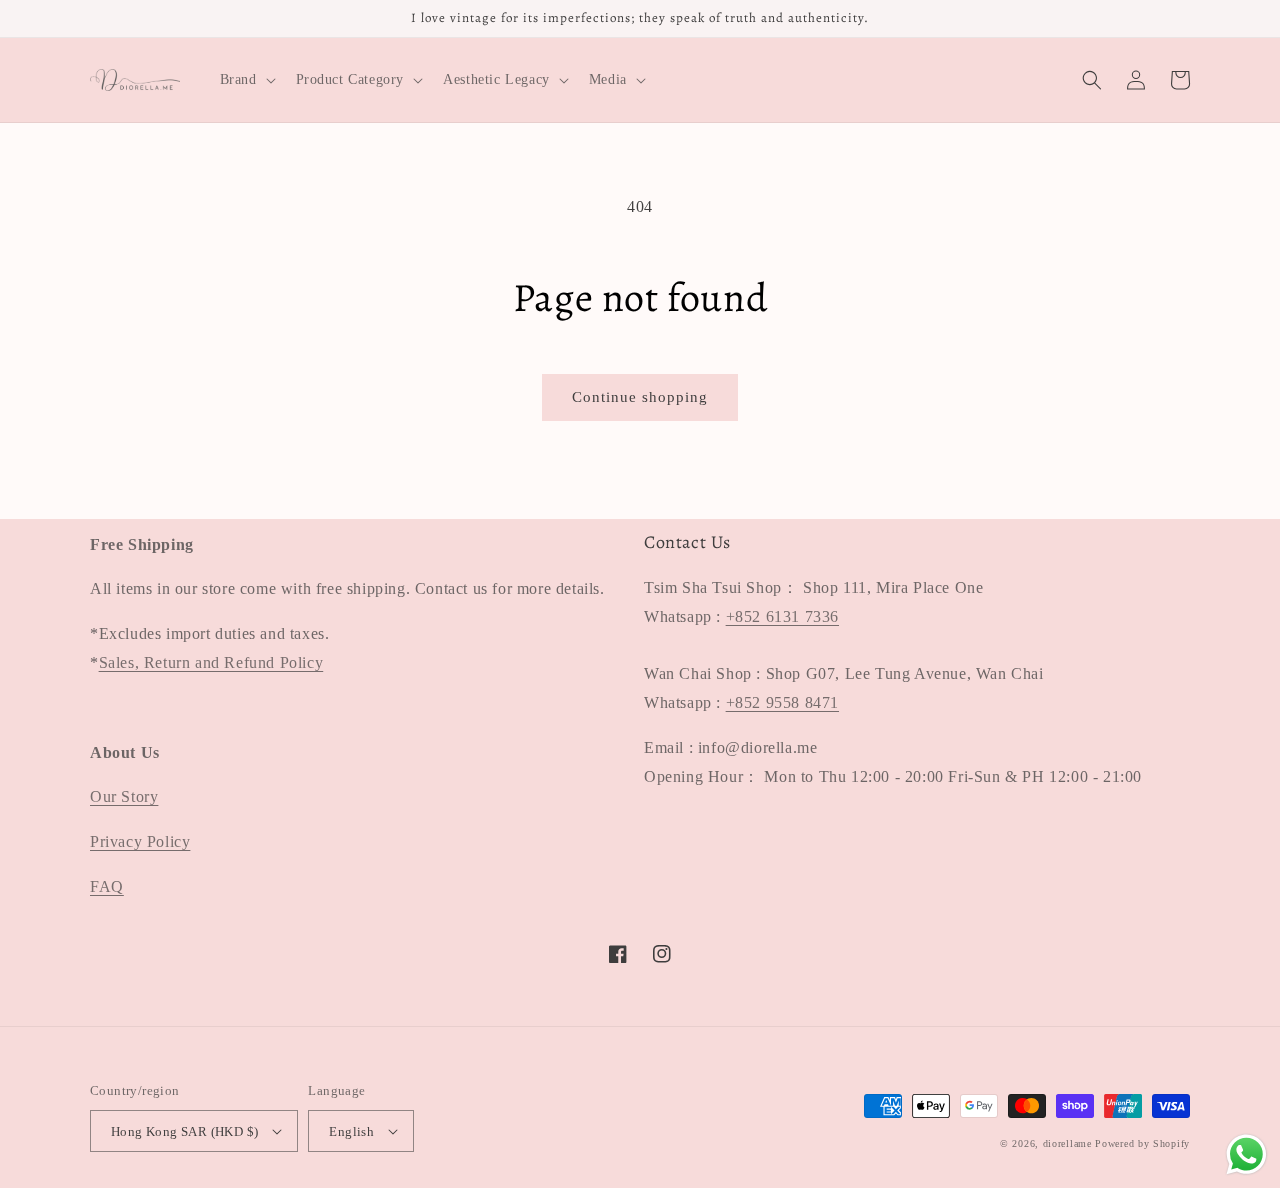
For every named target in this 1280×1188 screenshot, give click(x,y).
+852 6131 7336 (782, 616)
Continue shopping (640, 397)
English (351, 1131)
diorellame (1067, 1143)
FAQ (107, 886)
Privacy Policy (140, 841)
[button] (246, 80)
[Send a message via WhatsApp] (1246, 1154)
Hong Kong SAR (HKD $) (184, 1131)
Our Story (124, 796)
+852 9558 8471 (782, 702)
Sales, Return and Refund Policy (211, 662)
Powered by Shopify (1142, 1143)
